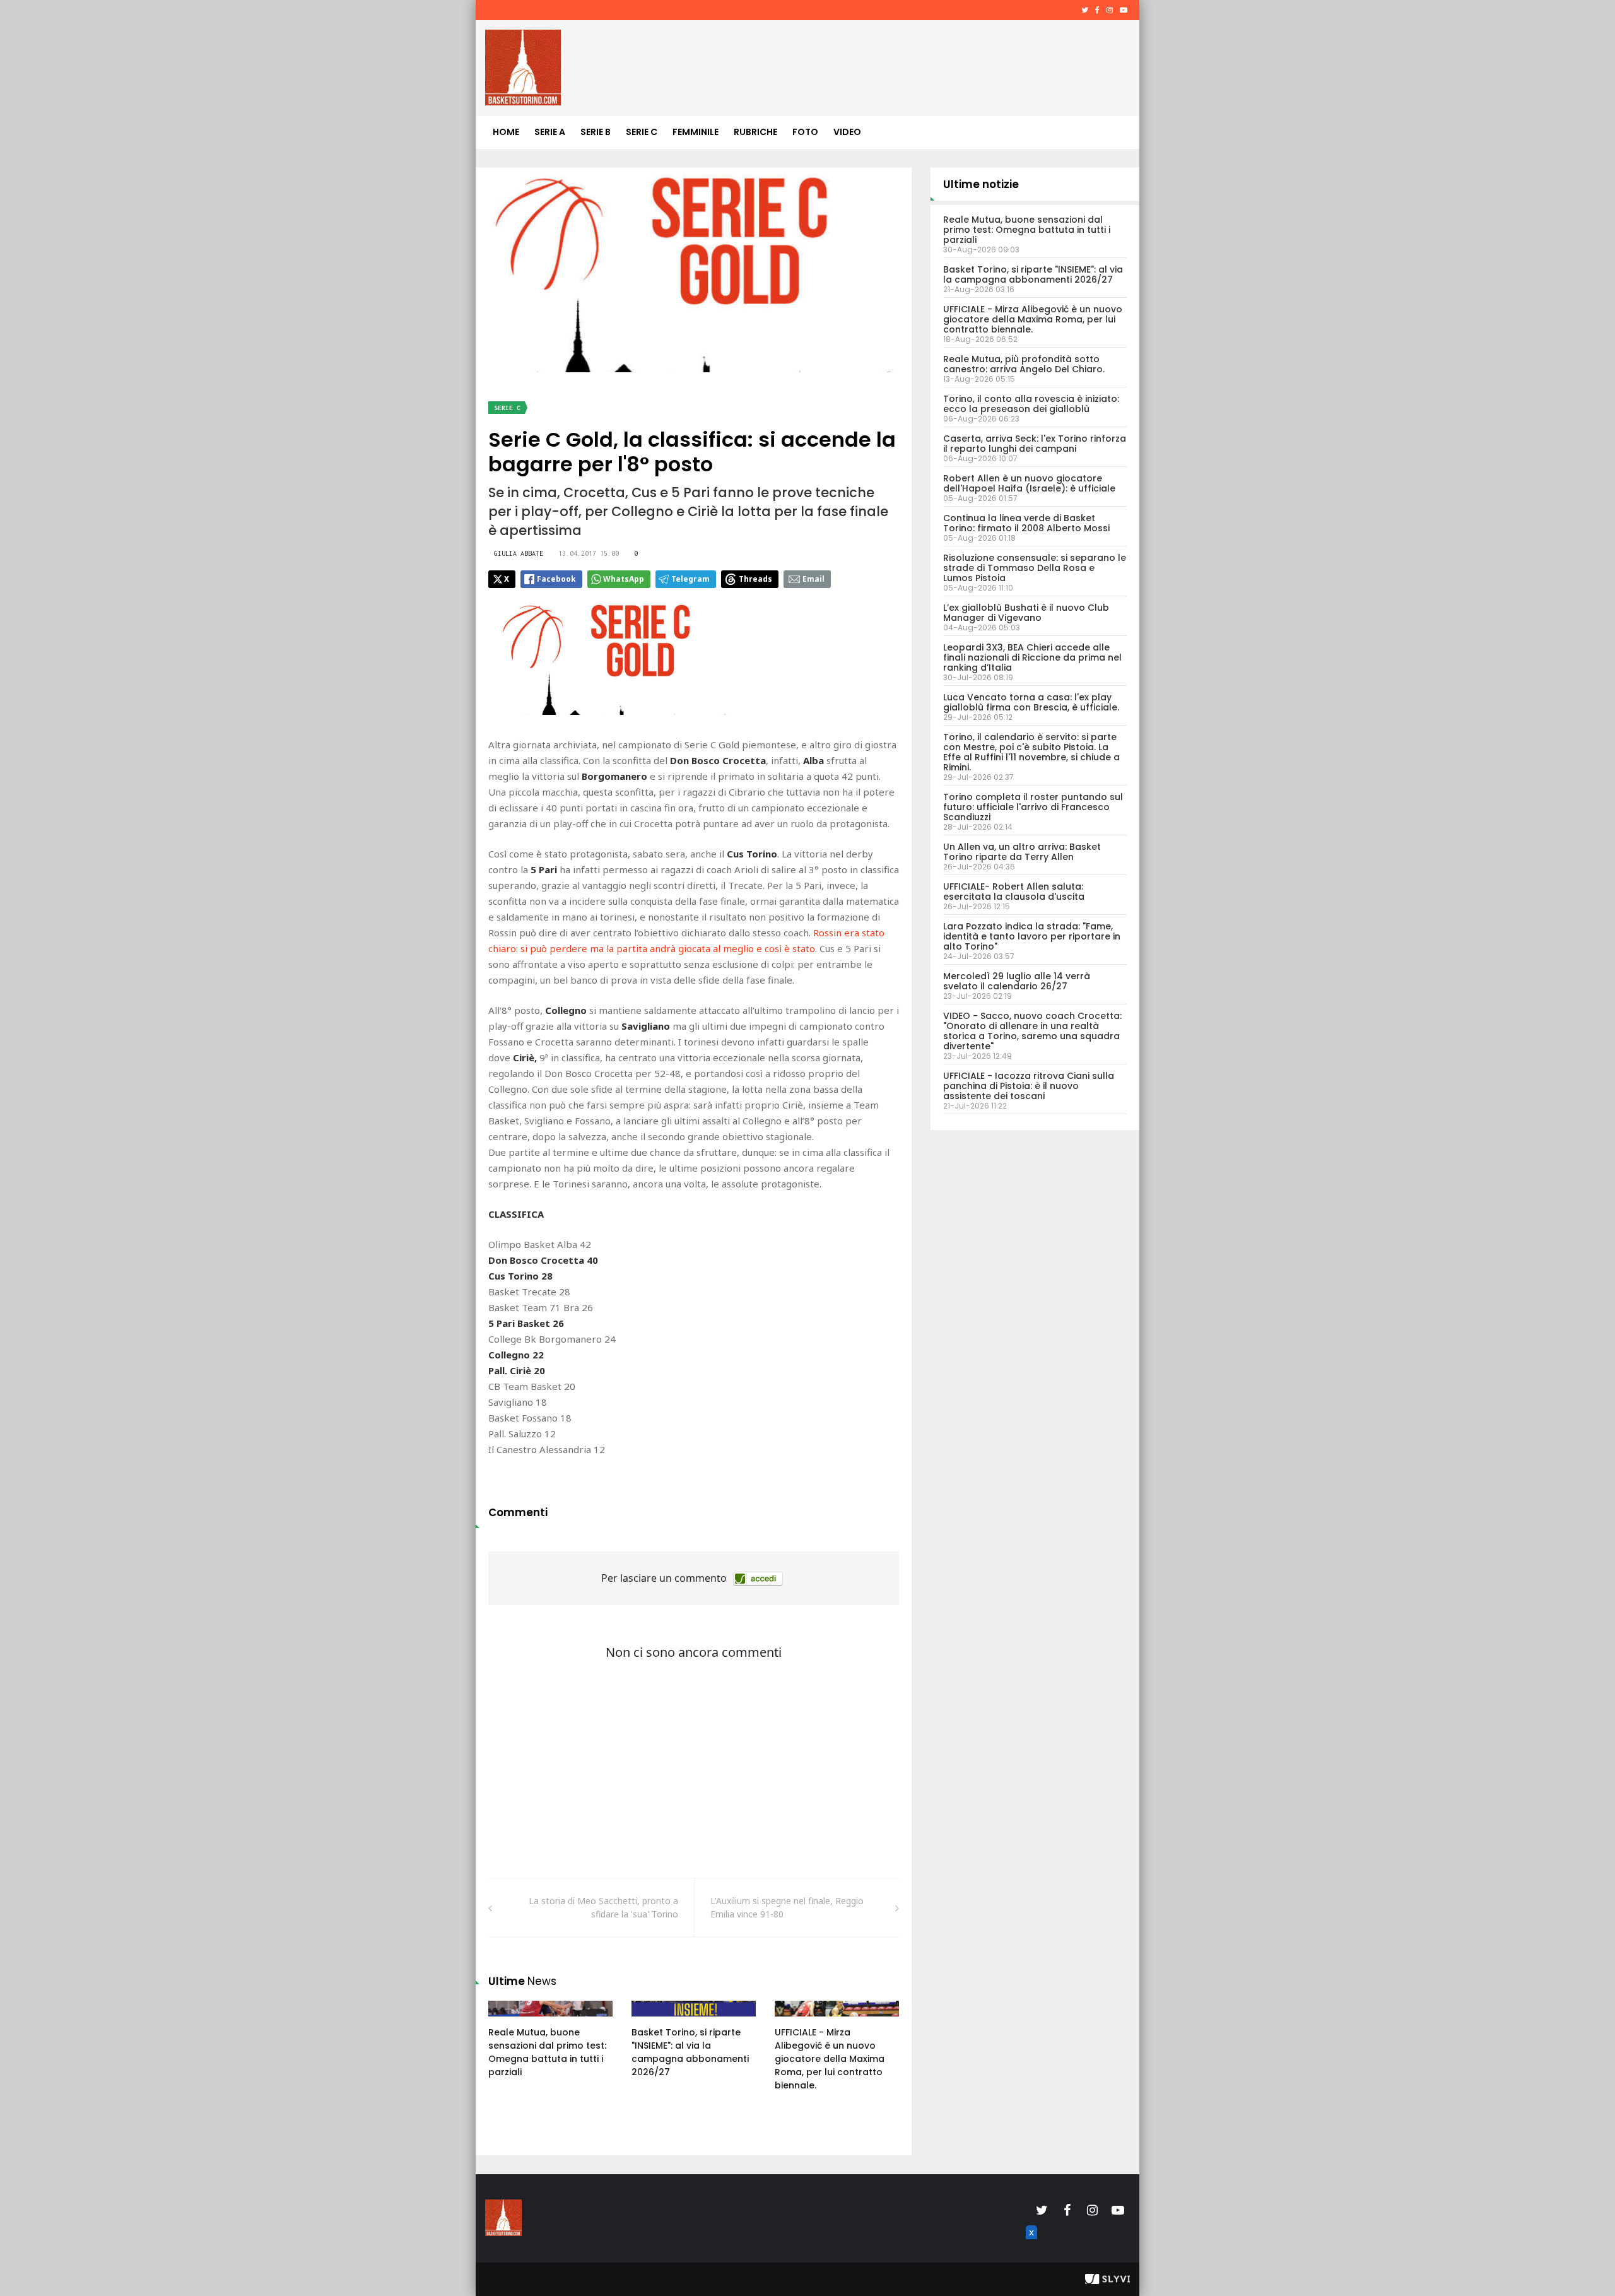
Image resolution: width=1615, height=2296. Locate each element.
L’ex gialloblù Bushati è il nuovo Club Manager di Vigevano (1026, 613)
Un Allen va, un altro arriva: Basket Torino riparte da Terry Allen (1022, 852)
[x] (1030, 2247)
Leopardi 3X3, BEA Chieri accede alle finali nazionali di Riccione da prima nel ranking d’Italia (1032, 657)
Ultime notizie (981, 184)
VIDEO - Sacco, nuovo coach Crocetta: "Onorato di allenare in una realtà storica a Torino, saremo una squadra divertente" (1032, 1031)
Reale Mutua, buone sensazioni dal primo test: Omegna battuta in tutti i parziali (547, 2052)
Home (506, 132)
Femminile (696, 132)
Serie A (550, 132)
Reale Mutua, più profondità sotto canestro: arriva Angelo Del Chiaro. (1024, 364)
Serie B (596, 132)
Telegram (690, 579)
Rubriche (755, 132)
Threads (755, 579)
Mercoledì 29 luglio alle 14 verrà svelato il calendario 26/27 (1017, 981)
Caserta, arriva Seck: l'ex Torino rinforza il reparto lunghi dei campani (1035, 444)
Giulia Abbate (519, 553)
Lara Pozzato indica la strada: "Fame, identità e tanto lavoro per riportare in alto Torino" (1032, 936)
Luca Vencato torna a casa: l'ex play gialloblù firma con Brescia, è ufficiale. (1031, 702)
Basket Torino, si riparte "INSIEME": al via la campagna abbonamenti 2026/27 (690, 2052)
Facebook (556, 579)
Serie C (642, 132)
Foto (805, 132)
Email (813, 579)
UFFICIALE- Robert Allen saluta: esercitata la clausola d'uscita (1014, 892)
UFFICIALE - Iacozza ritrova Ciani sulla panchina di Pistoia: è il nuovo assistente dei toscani (1029, 1086)
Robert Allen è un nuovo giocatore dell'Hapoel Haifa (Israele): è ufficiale (1029, 483)
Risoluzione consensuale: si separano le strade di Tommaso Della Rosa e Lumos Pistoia (1035, 568)
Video (847, 132)
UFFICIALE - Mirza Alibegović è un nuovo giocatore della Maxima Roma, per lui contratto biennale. (830, 2059)
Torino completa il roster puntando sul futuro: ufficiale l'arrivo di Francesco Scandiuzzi (1033, 807)
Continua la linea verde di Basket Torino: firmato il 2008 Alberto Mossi (1026, 523)
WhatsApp (624, 579)
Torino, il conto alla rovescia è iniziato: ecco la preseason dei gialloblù (1031, 404)
